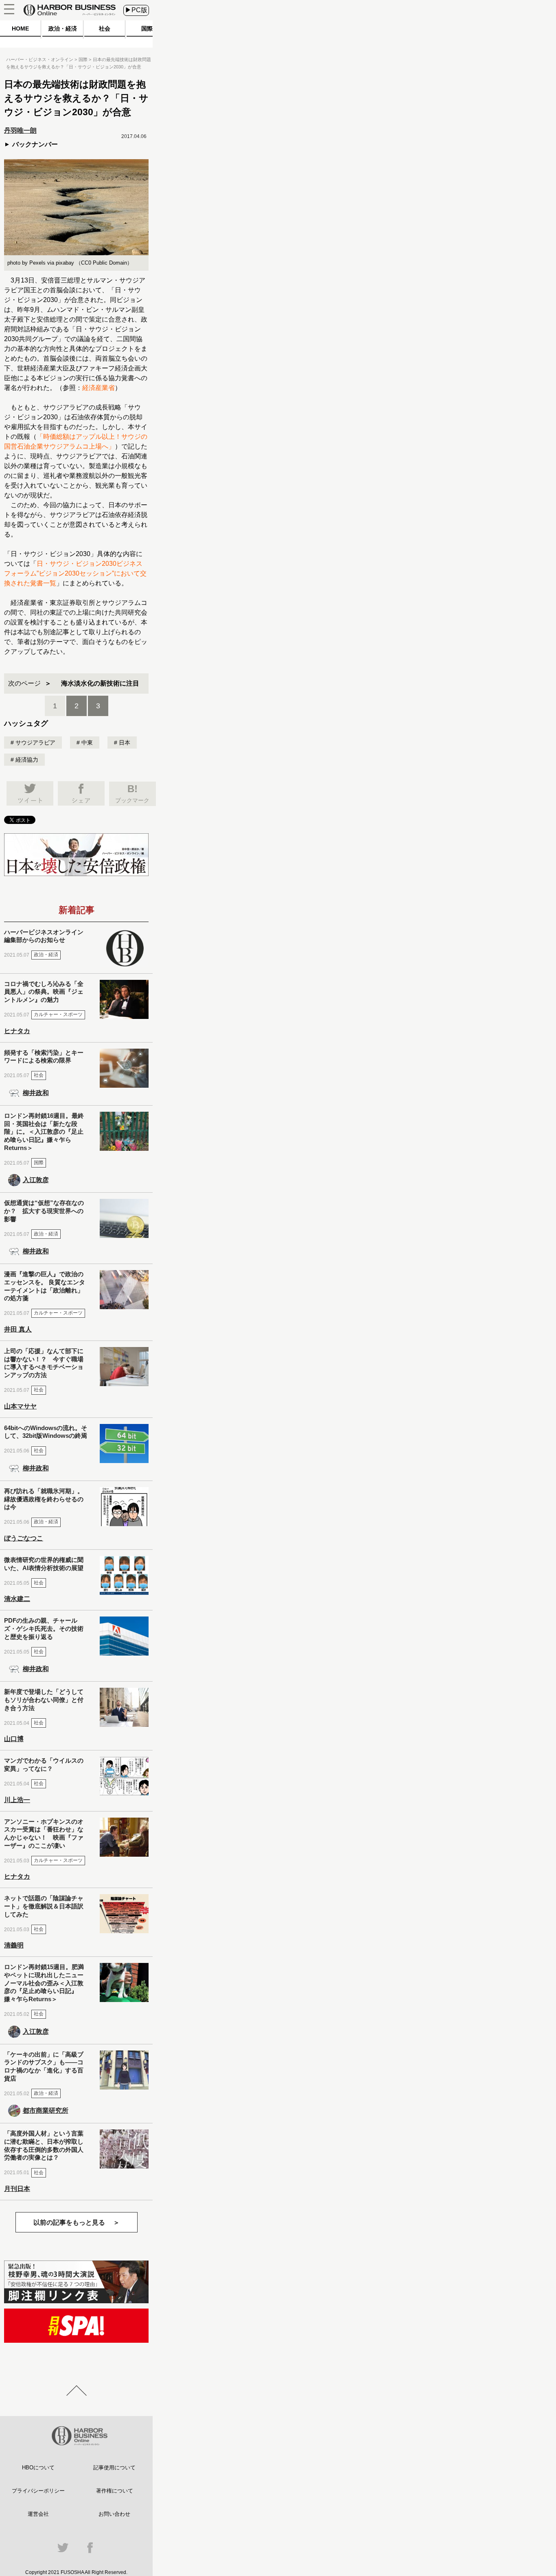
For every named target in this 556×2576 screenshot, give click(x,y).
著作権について (115, 2491)
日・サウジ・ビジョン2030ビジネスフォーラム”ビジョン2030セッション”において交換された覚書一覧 (75, 573)
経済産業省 (99, 388)
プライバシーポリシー (38, 2491)
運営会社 (38, 2514)
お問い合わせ (114, 2514)
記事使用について (114, 2468)
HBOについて (38, 2468)
